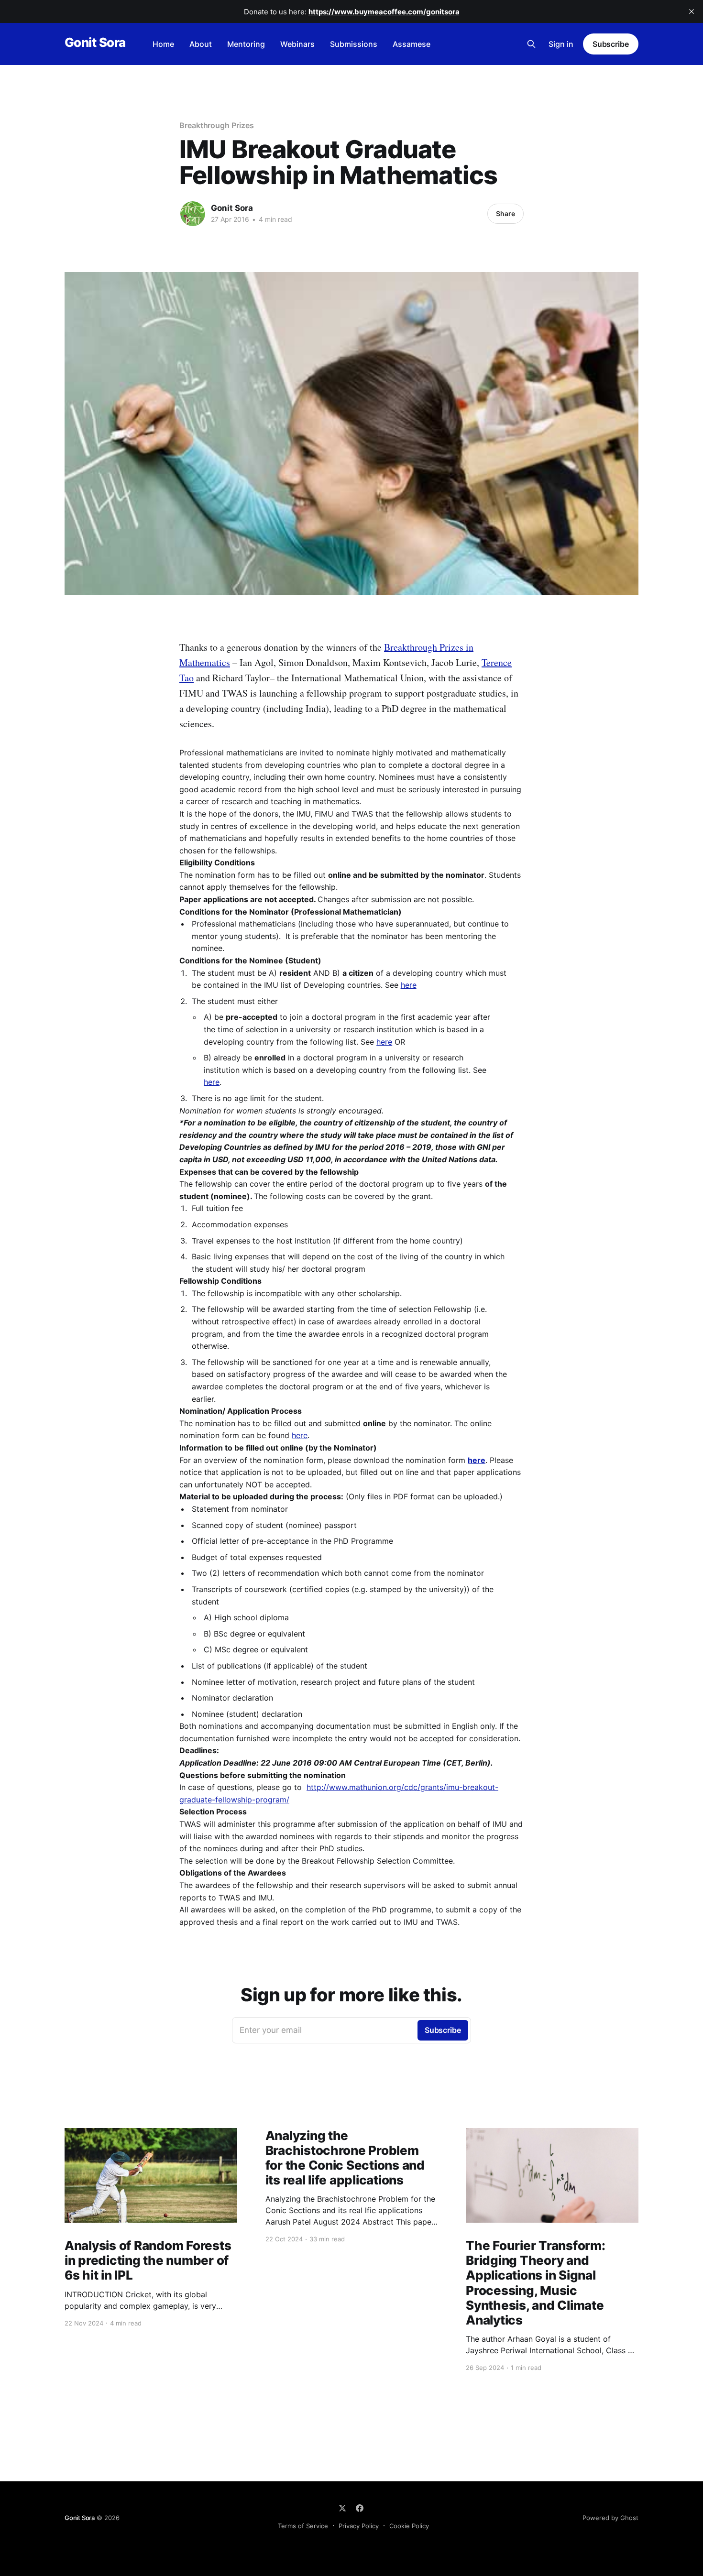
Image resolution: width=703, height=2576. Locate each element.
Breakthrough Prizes (216, 125)
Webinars (297, 44)
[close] (692, 11)
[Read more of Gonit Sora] (193, 214)
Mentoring (246, 44)
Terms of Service (303, 2526)
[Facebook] (360, 2508)
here (409, 985)
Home (163, 44)
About (201, 44)
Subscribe (611, 44)
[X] (342, 2508)
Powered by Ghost (610, 2518)
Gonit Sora (95, 43)
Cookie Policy (409, 2526)
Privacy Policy (359, 2526)
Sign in (561, 44)
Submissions (354, 44)
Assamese (412, 44)
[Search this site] (531, 44)
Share (505, 213)
